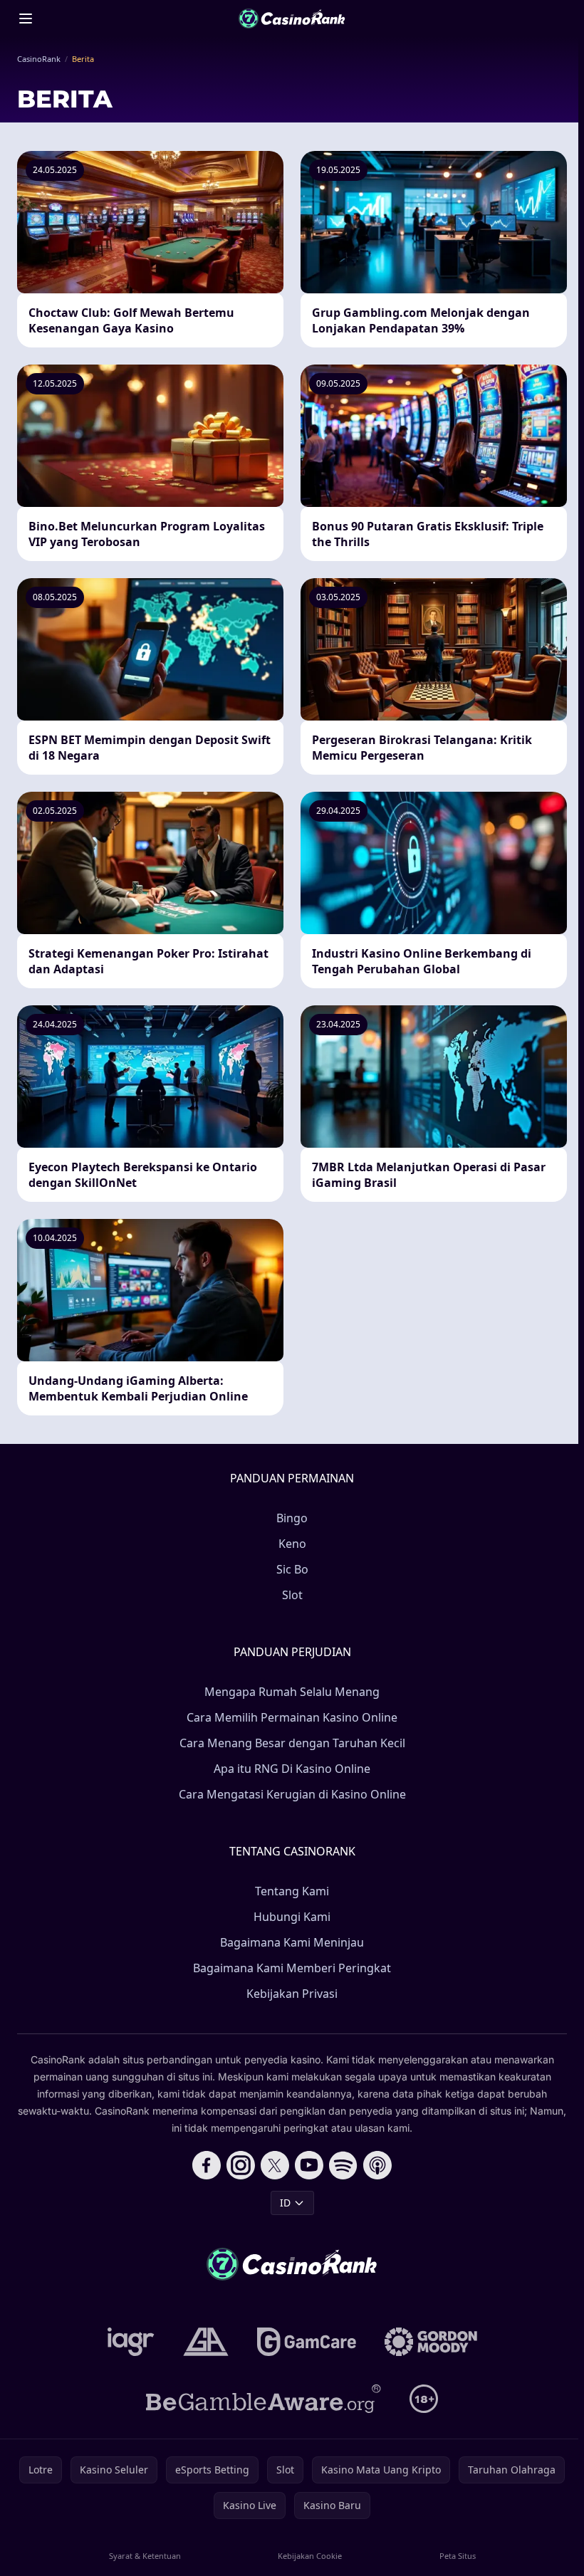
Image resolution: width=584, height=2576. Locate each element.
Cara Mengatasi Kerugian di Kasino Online (292, 1794)
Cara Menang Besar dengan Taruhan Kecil (292, 1743)
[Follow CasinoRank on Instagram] (241, 2165)
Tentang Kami (292, 1891)
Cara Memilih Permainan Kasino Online (292, 1717)
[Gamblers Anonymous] (206, 2342)
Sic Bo (292, 1569)
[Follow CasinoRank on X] (275, 2165)
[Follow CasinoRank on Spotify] (343, 2165)
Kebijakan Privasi (292, 1994)
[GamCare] (307, 2342)
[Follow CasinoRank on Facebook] (207, 2165)
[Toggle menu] (26, 19)
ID (285, 2203)
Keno (292, 1544)
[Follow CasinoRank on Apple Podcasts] (377, 2165)
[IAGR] (131, 2342)
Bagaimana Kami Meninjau (292, 1942)
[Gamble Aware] (264, 2399)
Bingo (292, 1518)
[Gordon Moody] (431, 2342)
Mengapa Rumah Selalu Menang (292, 1692)
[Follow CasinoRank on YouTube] (309, 2165)
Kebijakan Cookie (310, 2556)
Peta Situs (458, 2556)
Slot (292, 1595)
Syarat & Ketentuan (145, 2556)
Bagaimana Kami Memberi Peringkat (292, 1968)
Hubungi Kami (292, 1917)
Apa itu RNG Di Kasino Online (292, 1769)
